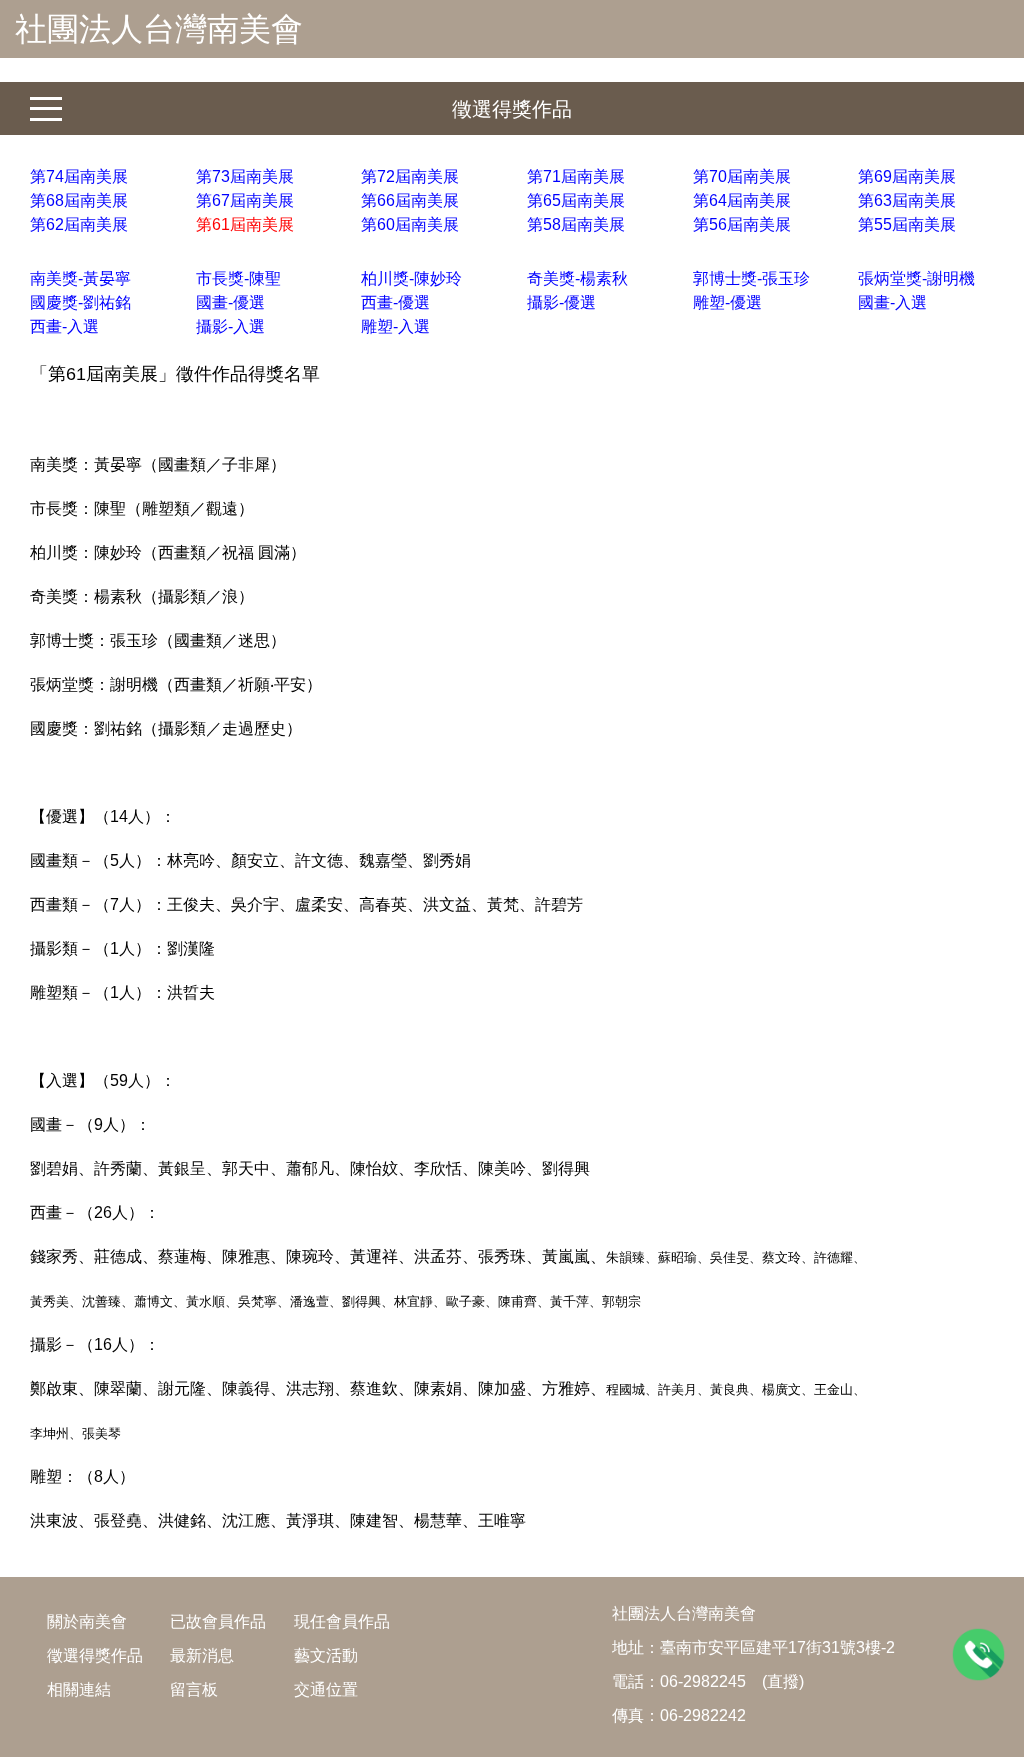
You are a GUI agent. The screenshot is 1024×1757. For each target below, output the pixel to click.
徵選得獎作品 (512, 109)
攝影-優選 (561, 302)
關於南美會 (87, 1621)
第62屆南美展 (79, 224)
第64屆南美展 (742, 200)
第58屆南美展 (576, 224)
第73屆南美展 (245, 176)
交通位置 (326, 1689)
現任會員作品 (342, 1621)
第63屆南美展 (907, 200)
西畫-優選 (395, 302)
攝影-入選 (230, 326)
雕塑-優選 (727, 302)
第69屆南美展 (907, 176)
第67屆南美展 (245, 200)
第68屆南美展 (79, 200)
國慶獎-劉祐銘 (80, 302)
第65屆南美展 (576, 200)
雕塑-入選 (395, 326)
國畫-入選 (892, 302)
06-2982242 (703, 1715)
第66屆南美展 (410, 200)
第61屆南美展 (245, 224)
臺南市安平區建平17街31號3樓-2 (777, 1647)
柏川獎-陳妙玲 (411, 278)
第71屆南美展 (576, 176)
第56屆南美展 (742, 224)
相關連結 (79, 1689)
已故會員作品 (218, 1621)
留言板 (194, 1689)
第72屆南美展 (410, 176)
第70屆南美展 (742, 176)
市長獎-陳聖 (238, 278)
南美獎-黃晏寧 (80, 278)
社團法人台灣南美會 (159, 29)
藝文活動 (326, 1655)
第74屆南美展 (79, 176)
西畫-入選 (64, 326)
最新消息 (202, 1655)
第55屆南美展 (907, 224)
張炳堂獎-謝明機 (916, 278)
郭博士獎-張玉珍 (751, 278)
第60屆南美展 (410, 224)
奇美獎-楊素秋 (577, 278)
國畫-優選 (230, 302)
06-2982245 (703, 1681)
